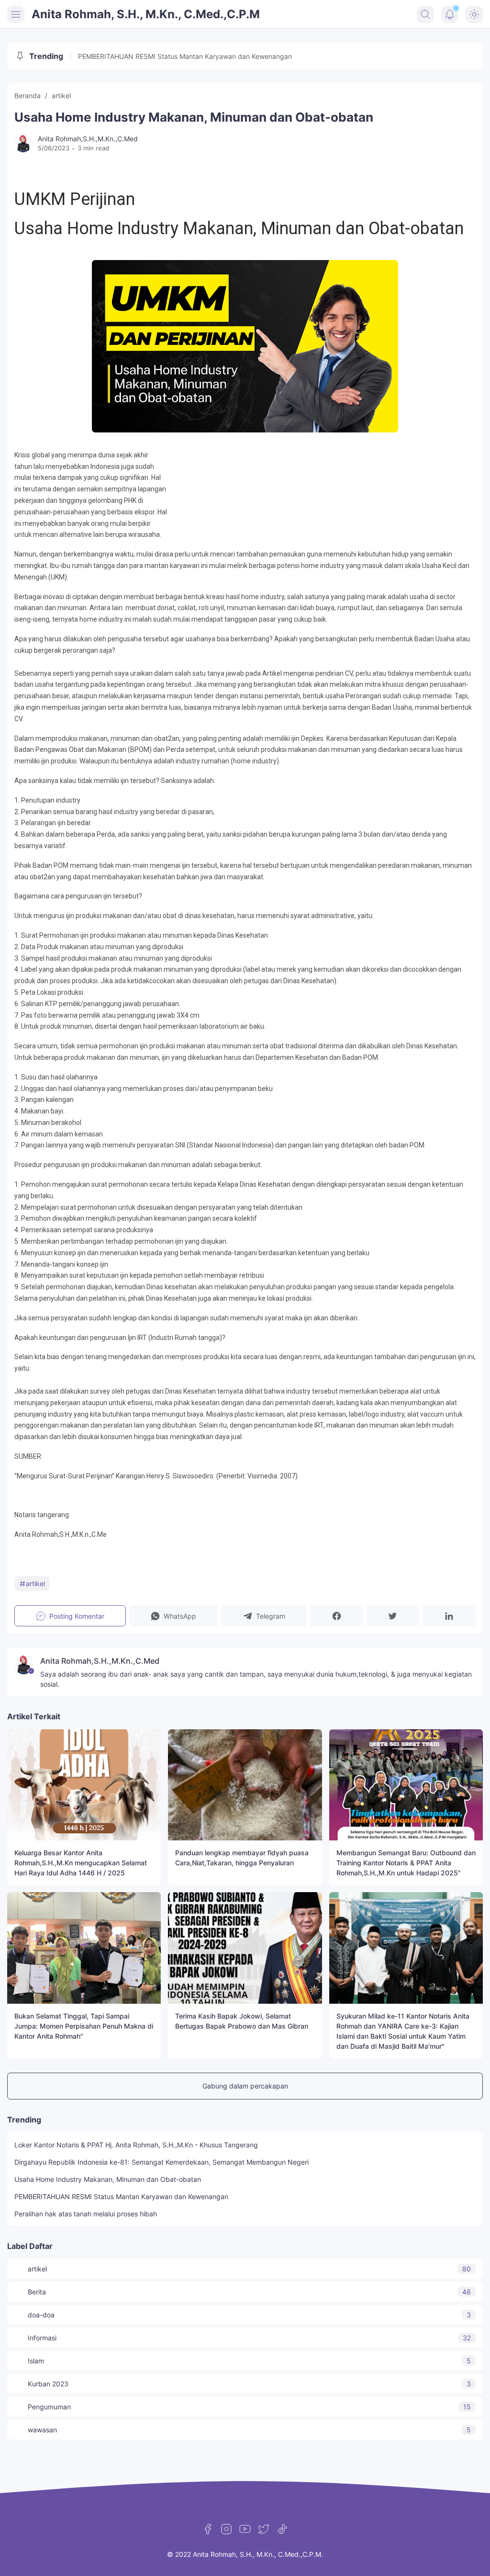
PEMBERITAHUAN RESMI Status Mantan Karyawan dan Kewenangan (185, 56)
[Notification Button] (450, 14)
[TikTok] (282, 2529)
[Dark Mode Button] (474, 14)
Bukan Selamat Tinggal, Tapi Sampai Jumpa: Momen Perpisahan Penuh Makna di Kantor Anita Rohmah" (84, 2026)
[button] (174, 1616)
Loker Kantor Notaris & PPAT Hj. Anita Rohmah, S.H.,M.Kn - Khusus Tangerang (136, 2145)
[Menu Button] (16, 14)
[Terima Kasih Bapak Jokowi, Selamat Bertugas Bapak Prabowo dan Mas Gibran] (245, 1948)
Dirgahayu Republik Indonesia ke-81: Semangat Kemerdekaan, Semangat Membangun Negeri (161, 2162)
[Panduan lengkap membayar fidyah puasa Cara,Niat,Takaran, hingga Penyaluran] (245, 1785)
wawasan (249, 2430)
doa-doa (249, 2315)
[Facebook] (208, 2529)
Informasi (249, 2338)
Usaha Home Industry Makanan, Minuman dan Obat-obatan (108, 2179)
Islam (249, 2361)
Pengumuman (249, 2407)
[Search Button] (425, 14)
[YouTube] (245, 2529)
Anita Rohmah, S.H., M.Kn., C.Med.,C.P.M (146, 14)
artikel (35, 1583)
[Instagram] (226, 2529)
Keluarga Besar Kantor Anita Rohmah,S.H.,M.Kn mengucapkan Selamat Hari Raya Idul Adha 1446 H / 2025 (81, 1863)
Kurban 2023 (249, 2384)
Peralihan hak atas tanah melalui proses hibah (86, 2214)
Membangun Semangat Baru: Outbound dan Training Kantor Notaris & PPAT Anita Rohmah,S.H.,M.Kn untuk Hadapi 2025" (406, 1863)
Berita (249, 2292)
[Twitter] (264, 2529)
